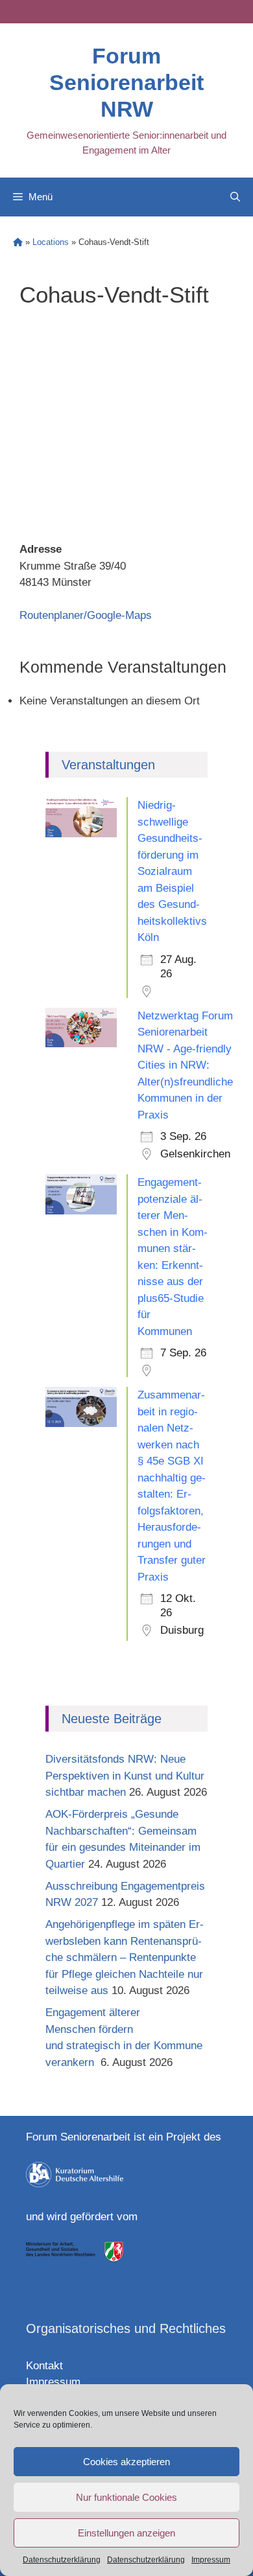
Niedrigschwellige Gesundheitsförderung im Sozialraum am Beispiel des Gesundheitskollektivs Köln (172, 871)
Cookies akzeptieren (126, 2462)
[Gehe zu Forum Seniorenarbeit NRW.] (18, 242)
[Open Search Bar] (235, 197)
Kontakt (44, 2366)
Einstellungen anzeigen (126, 2533)
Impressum (211, 2560)
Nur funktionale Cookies (126, 2497)
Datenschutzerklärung (62, 2560)
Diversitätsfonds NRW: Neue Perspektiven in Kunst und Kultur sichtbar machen (125, 1776)
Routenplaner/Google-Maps (86, 615)
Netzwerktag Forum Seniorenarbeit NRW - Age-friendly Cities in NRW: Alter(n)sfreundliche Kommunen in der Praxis (185, 1065)
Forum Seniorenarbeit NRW (126, 82)
